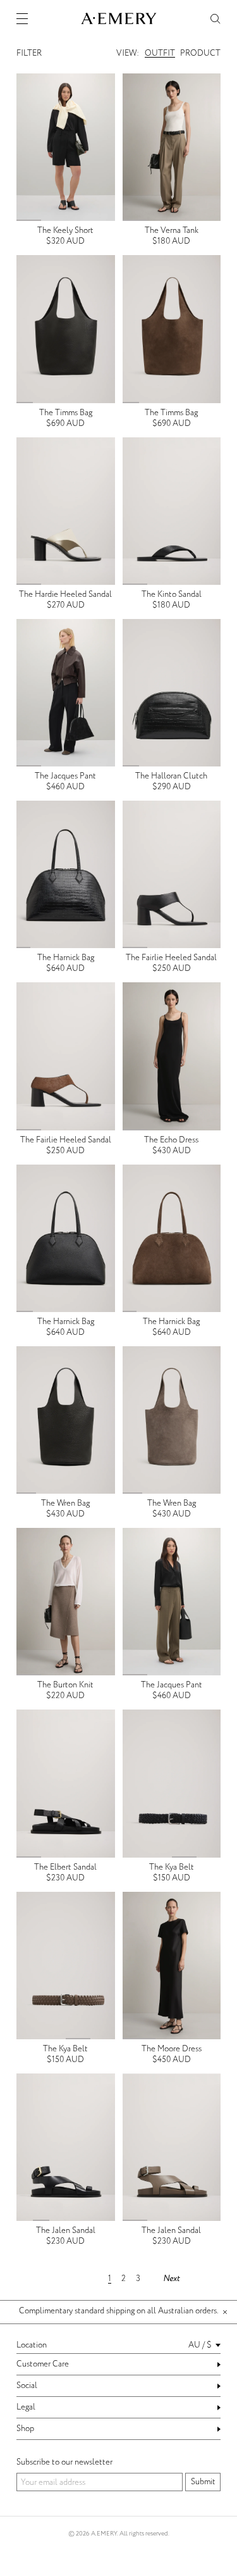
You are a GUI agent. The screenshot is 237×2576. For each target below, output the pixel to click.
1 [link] (110, 2279)
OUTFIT (160, 53)
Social (27, 2385)
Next (171, 2279)
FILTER (29, 53)
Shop (25, 2429)
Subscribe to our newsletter (64, 2462)
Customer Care (43, 2364)
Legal (26, 2407)
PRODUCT (200, 53)
